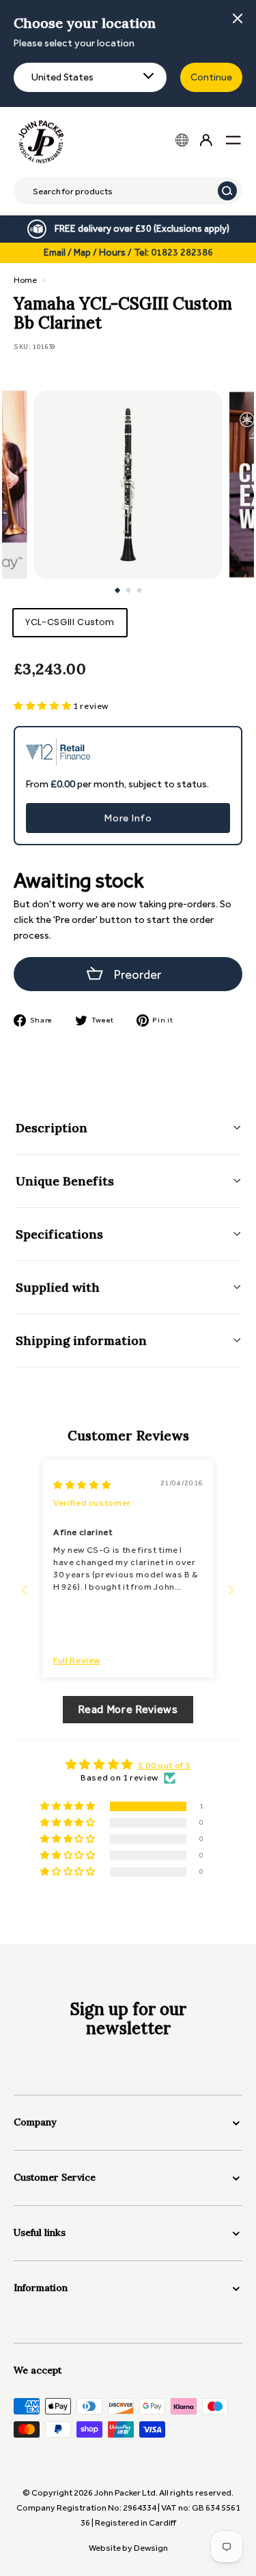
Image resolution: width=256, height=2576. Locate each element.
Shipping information (81, 1340)
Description (52, 1128)
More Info (128, 818)
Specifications (59, 1234)
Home (25, 280)
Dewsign (151, 2548)
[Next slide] (231, 1590)
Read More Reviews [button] (128, 1709)
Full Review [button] (77, 1660)
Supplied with (58, 1287)
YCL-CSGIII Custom (70, 622)
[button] (43, 706)
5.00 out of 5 (164, 1765)
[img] (82, 1485)
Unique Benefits (65, 1181)
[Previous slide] (25, 1590)
